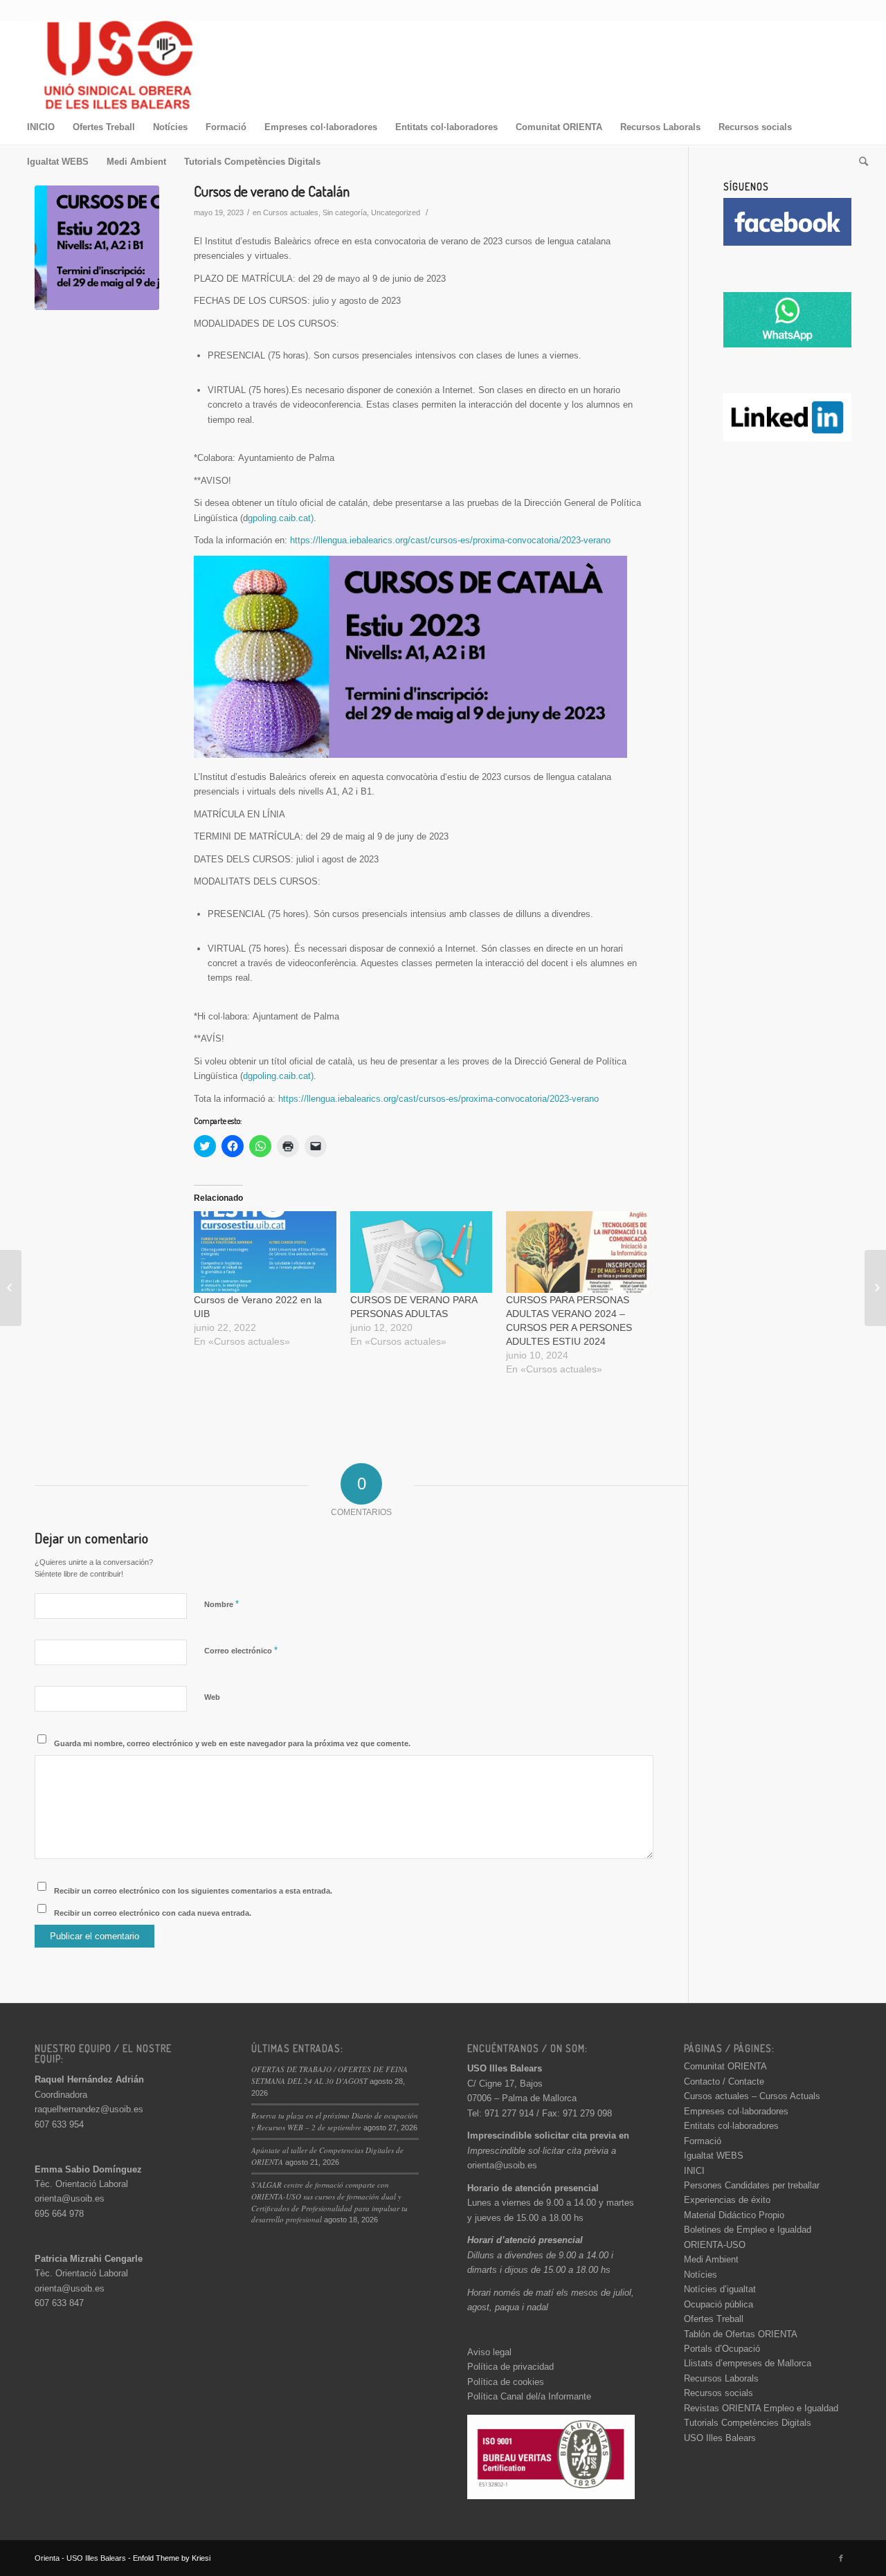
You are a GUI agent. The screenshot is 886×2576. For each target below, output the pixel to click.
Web (212, 1697)
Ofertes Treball (714, 2319)
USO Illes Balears (720, 2438)
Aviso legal (489, 2352)
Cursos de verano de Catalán (272, 191)
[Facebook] (841, 2558)
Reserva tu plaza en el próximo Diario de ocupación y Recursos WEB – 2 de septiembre (335, 2121)
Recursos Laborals (721, 2378)
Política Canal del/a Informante (529, 2396)
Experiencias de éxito (727, 2200)
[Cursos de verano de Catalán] (97, 248)
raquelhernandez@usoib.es (89, 2109)
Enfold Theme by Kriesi (172, 2558)
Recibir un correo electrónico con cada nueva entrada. (153, 1913)
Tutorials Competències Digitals (748, 2423)
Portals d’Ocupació (722, 2349)
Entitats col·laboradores (731, 2126)
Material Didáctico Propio (734, 2215)
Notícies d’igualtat (720, 2289)
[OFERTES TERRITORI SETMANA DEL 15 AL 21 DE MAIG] (11, 1288)
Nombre (221, 1604)
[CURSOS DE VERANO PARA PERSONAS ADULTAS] (422, 1252)
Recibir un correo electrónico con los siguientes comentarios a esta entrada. (193, 1891)
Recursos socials (718, 2393)
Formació (703, 2141)
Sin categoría (345, 212)
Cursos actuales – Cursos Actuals (752, 2096)
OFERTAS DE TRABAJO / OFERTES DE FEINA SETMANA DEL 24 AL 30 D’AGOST (329, 2075)
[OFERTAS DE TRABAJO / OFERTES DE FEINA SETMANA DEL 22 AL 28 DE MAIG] (875, 1288)
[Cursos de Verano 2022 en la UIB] (265, 1252)
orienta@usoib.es (70, 2198)
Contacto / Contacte (724, 2081)
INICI (694, 2171)
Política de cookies (506, 2382)
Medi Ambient (711, 2259)
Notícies (700, 2275)
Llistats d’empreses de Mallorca (748, 2363)
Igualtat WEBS (714, 2156)
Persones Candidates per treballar (752, 2185)
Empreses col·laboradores (736, 2111)
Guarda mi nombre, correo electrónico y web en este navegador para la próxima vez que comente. (232, 1743)
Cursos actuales (291, 212)
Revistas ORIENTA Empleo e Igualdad (761, 2408)
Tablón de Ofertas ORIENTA (741, 2334)
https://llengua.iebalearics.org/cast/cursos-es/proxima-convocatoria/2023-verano (450, 540)
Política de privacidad (510, 2367)
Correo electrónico (241, 1650)
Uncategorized (396, 212)
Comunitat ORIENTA (725, 2066)
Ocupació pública (718, 2304)
